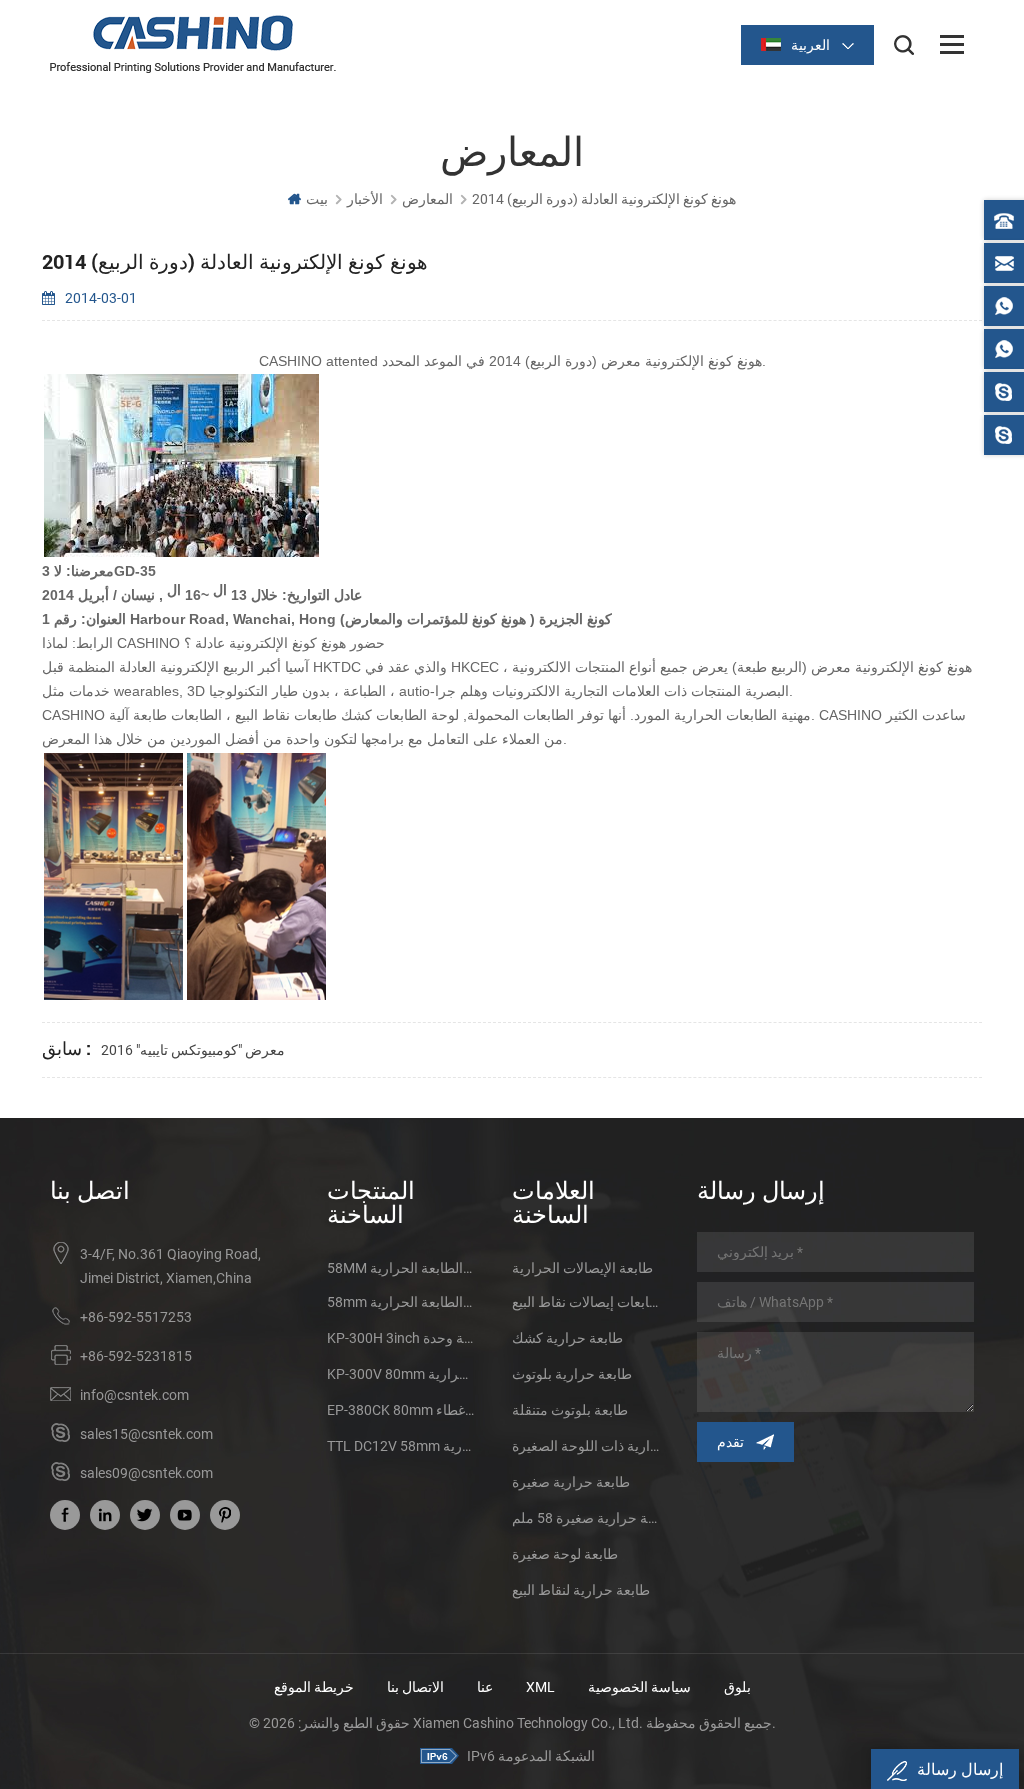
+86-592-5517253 (136, 1317)
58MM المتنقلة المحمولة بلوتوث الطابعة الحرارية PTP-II (401, 1268)
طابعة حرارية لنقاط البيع (581, 1590)
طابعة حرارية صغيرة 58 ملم (586, 1518)
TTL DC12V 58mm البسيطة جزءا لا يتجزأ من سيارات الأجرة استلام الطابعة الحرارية (401, 1446)
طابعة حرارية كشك (567, 1338)
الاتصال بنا (415, 1687)
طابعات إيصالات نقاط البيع (586, 1302)
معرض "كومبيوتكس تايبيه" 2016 (193, 1050)
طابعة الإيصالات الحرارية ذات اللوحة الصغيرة (586, 1446)
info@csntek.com (134, 1395)
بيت (317, 199)
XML (540, 1687)
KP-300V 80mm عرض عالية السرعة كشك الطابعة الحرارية (401, 1374)
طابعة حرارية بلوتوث (572, 1374)
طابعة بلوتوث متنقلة (570, 1410)
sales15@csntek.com (146, 1434)
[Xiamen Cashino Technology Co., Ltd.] (193, 44)
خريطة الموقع (314, 1687)
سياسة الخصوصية (639, 1687)
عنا (485, 1687)
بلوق (737, 1687)
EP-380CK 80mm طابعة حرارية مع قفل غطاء (401, 1410)
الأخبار (365, 199)
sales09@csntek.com (146, 1473)
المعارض (427, 199)
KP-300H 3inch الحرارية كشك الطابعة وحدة (401, 1338)
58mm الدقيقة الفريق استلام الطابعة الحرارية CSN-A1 (401, 1302)
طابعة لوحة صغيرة (565, 1554)
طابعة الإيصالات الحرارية (582, 1268)
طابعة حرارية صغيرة (571, 1482)
